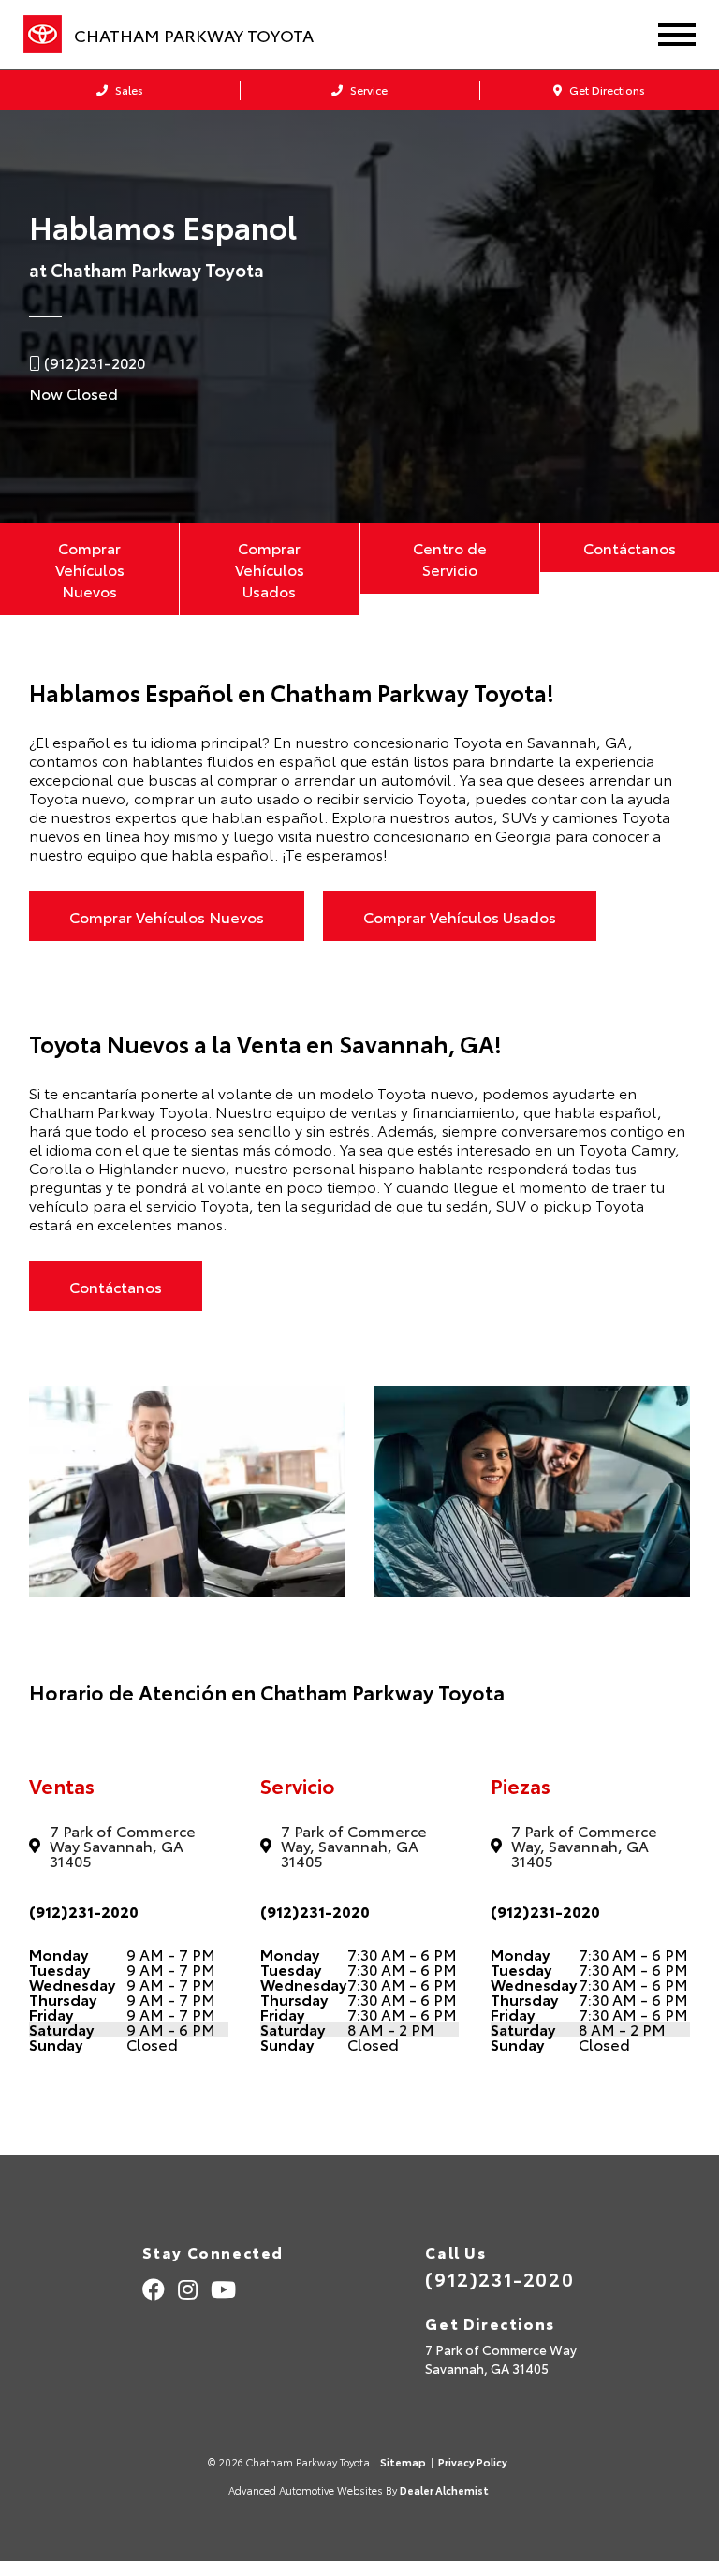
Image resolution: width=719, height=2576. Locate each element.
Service (367, 89)
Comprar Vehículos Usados (270, 569)
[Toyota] (43, 35)
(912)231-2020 (84, 1911)
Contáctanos (630, 547)
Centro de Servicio (450, 558)
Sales (128, 89)
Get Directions (606, 89)
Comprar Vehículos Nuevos (90, 569)
